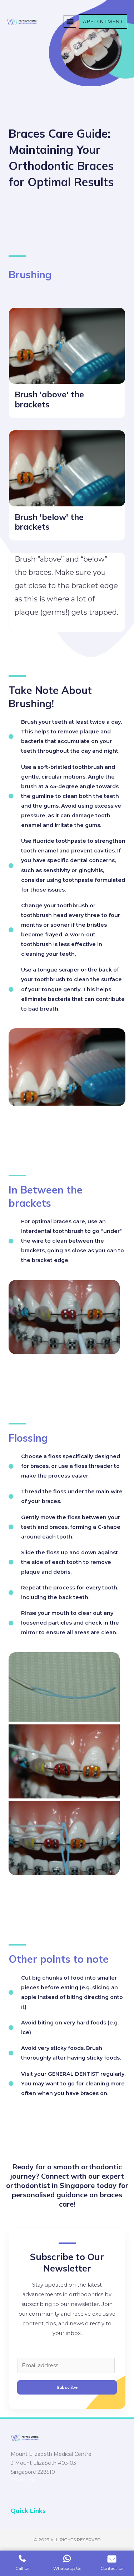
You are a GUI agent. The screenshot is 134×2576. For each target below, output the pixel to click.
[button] (70, 21)
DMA (30, 2480)
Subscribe (67, 2387)
